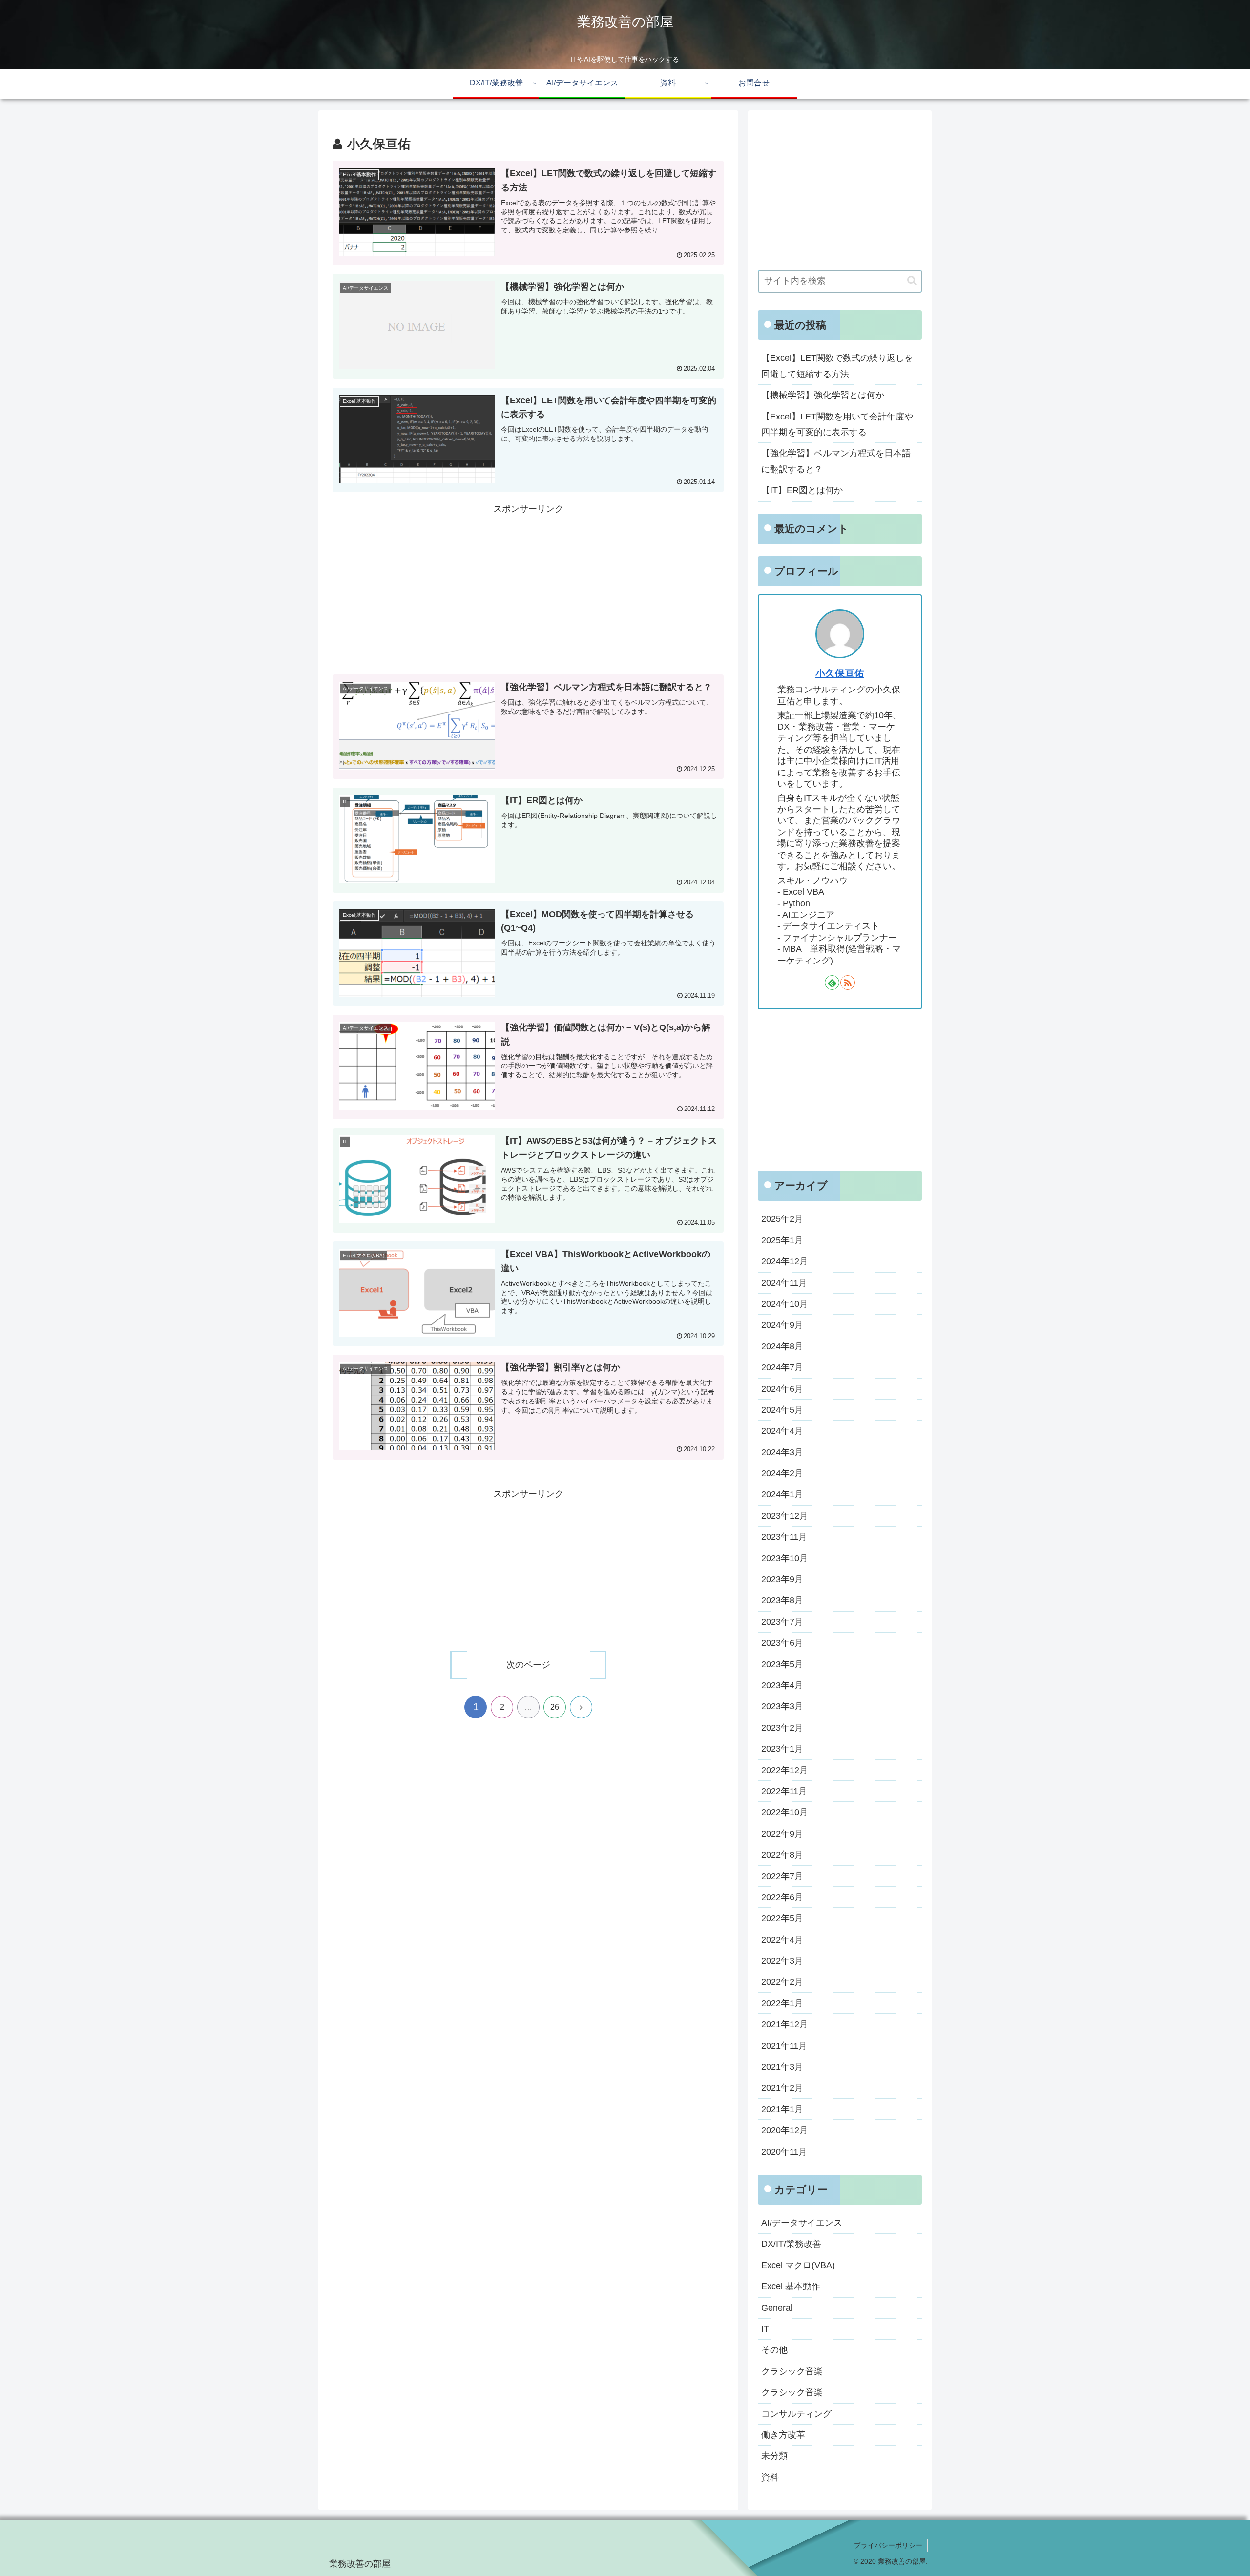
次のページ (528, 1665)
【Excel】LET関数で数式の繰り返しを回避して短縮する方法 (837, 366)
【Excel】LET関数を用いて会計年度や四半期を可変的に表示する (837, 424)
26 (555, 1707)
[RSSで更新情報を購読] (848, 983)
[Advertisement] (528, 585)
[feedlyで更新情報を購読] (832, 983)
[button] (912, 281)
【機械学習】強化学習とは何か (823, 395)
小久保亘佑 (840, 673)
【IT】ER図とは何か (802, 490)
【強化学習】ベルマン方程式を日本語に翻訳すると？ (836, 461)
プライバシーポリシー (888, 2545)
